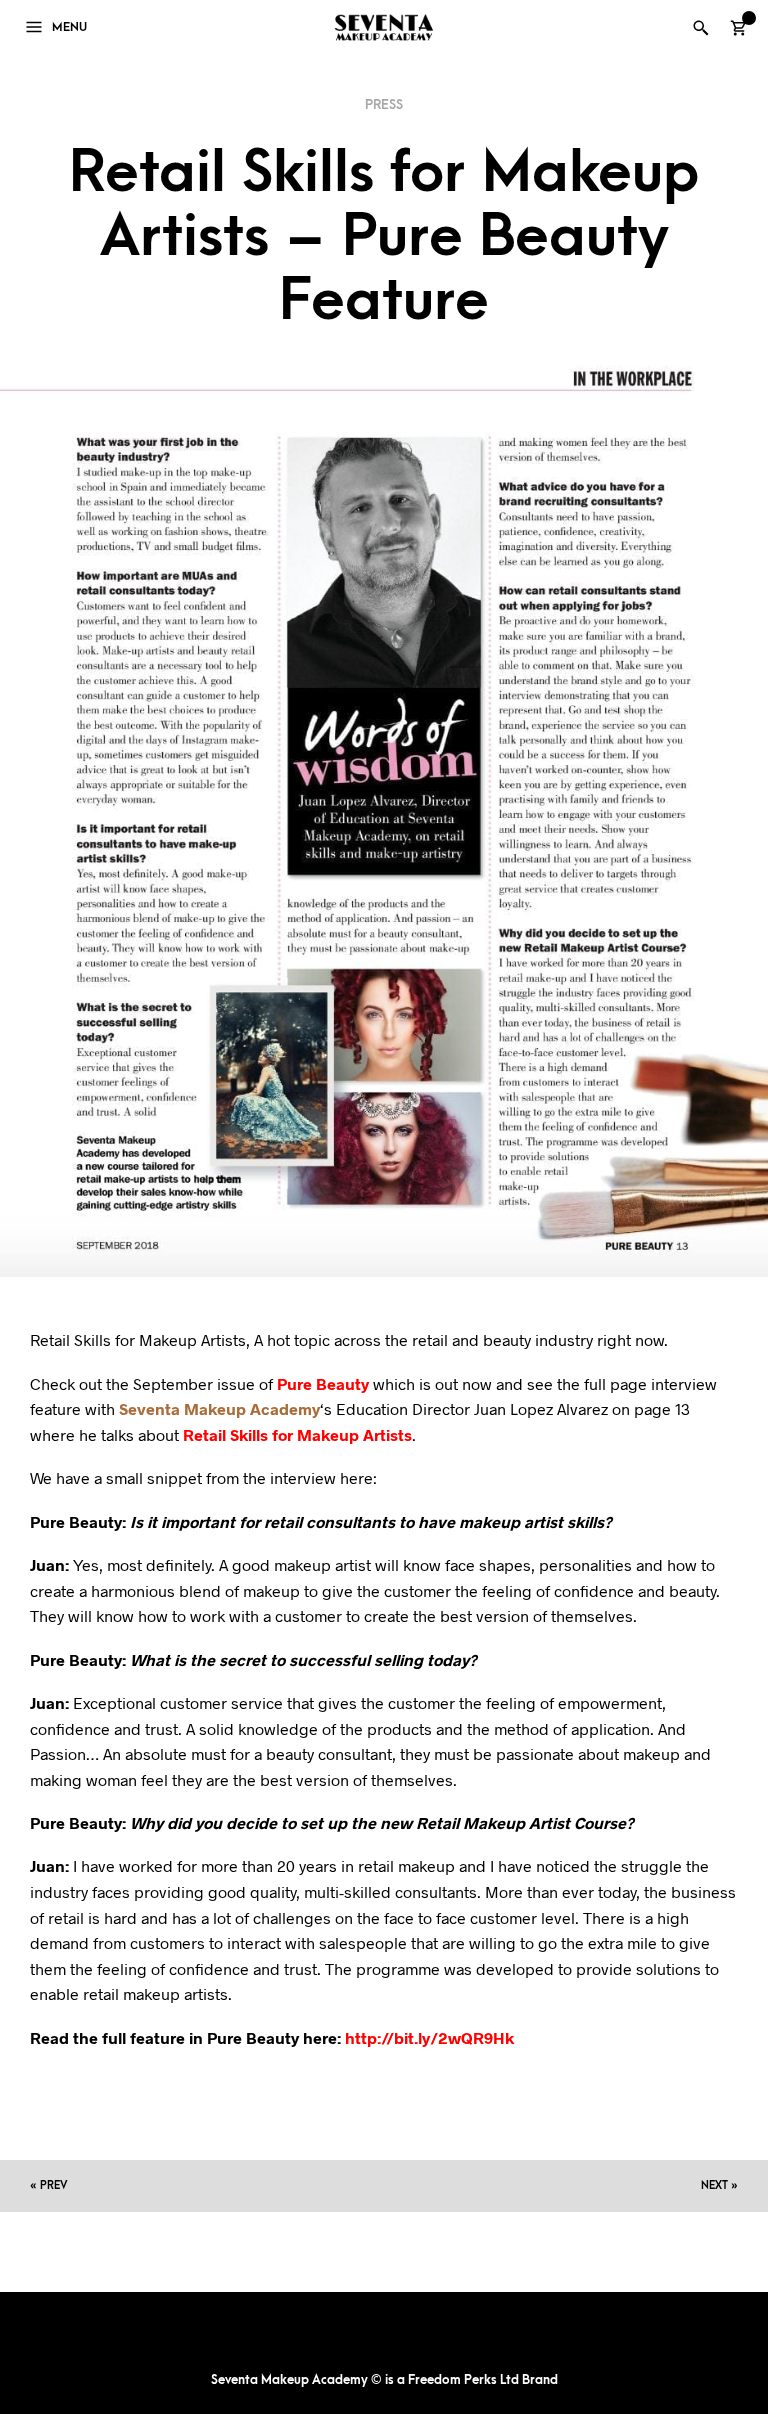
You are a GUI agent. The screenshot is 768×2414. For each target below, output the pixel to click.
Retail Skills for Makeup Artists (297, 1434)
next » (719, 2185)
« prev (48, 2185)
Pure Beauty (323, 1383)
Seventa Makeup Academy (219, 1408)
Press (384, 105)
